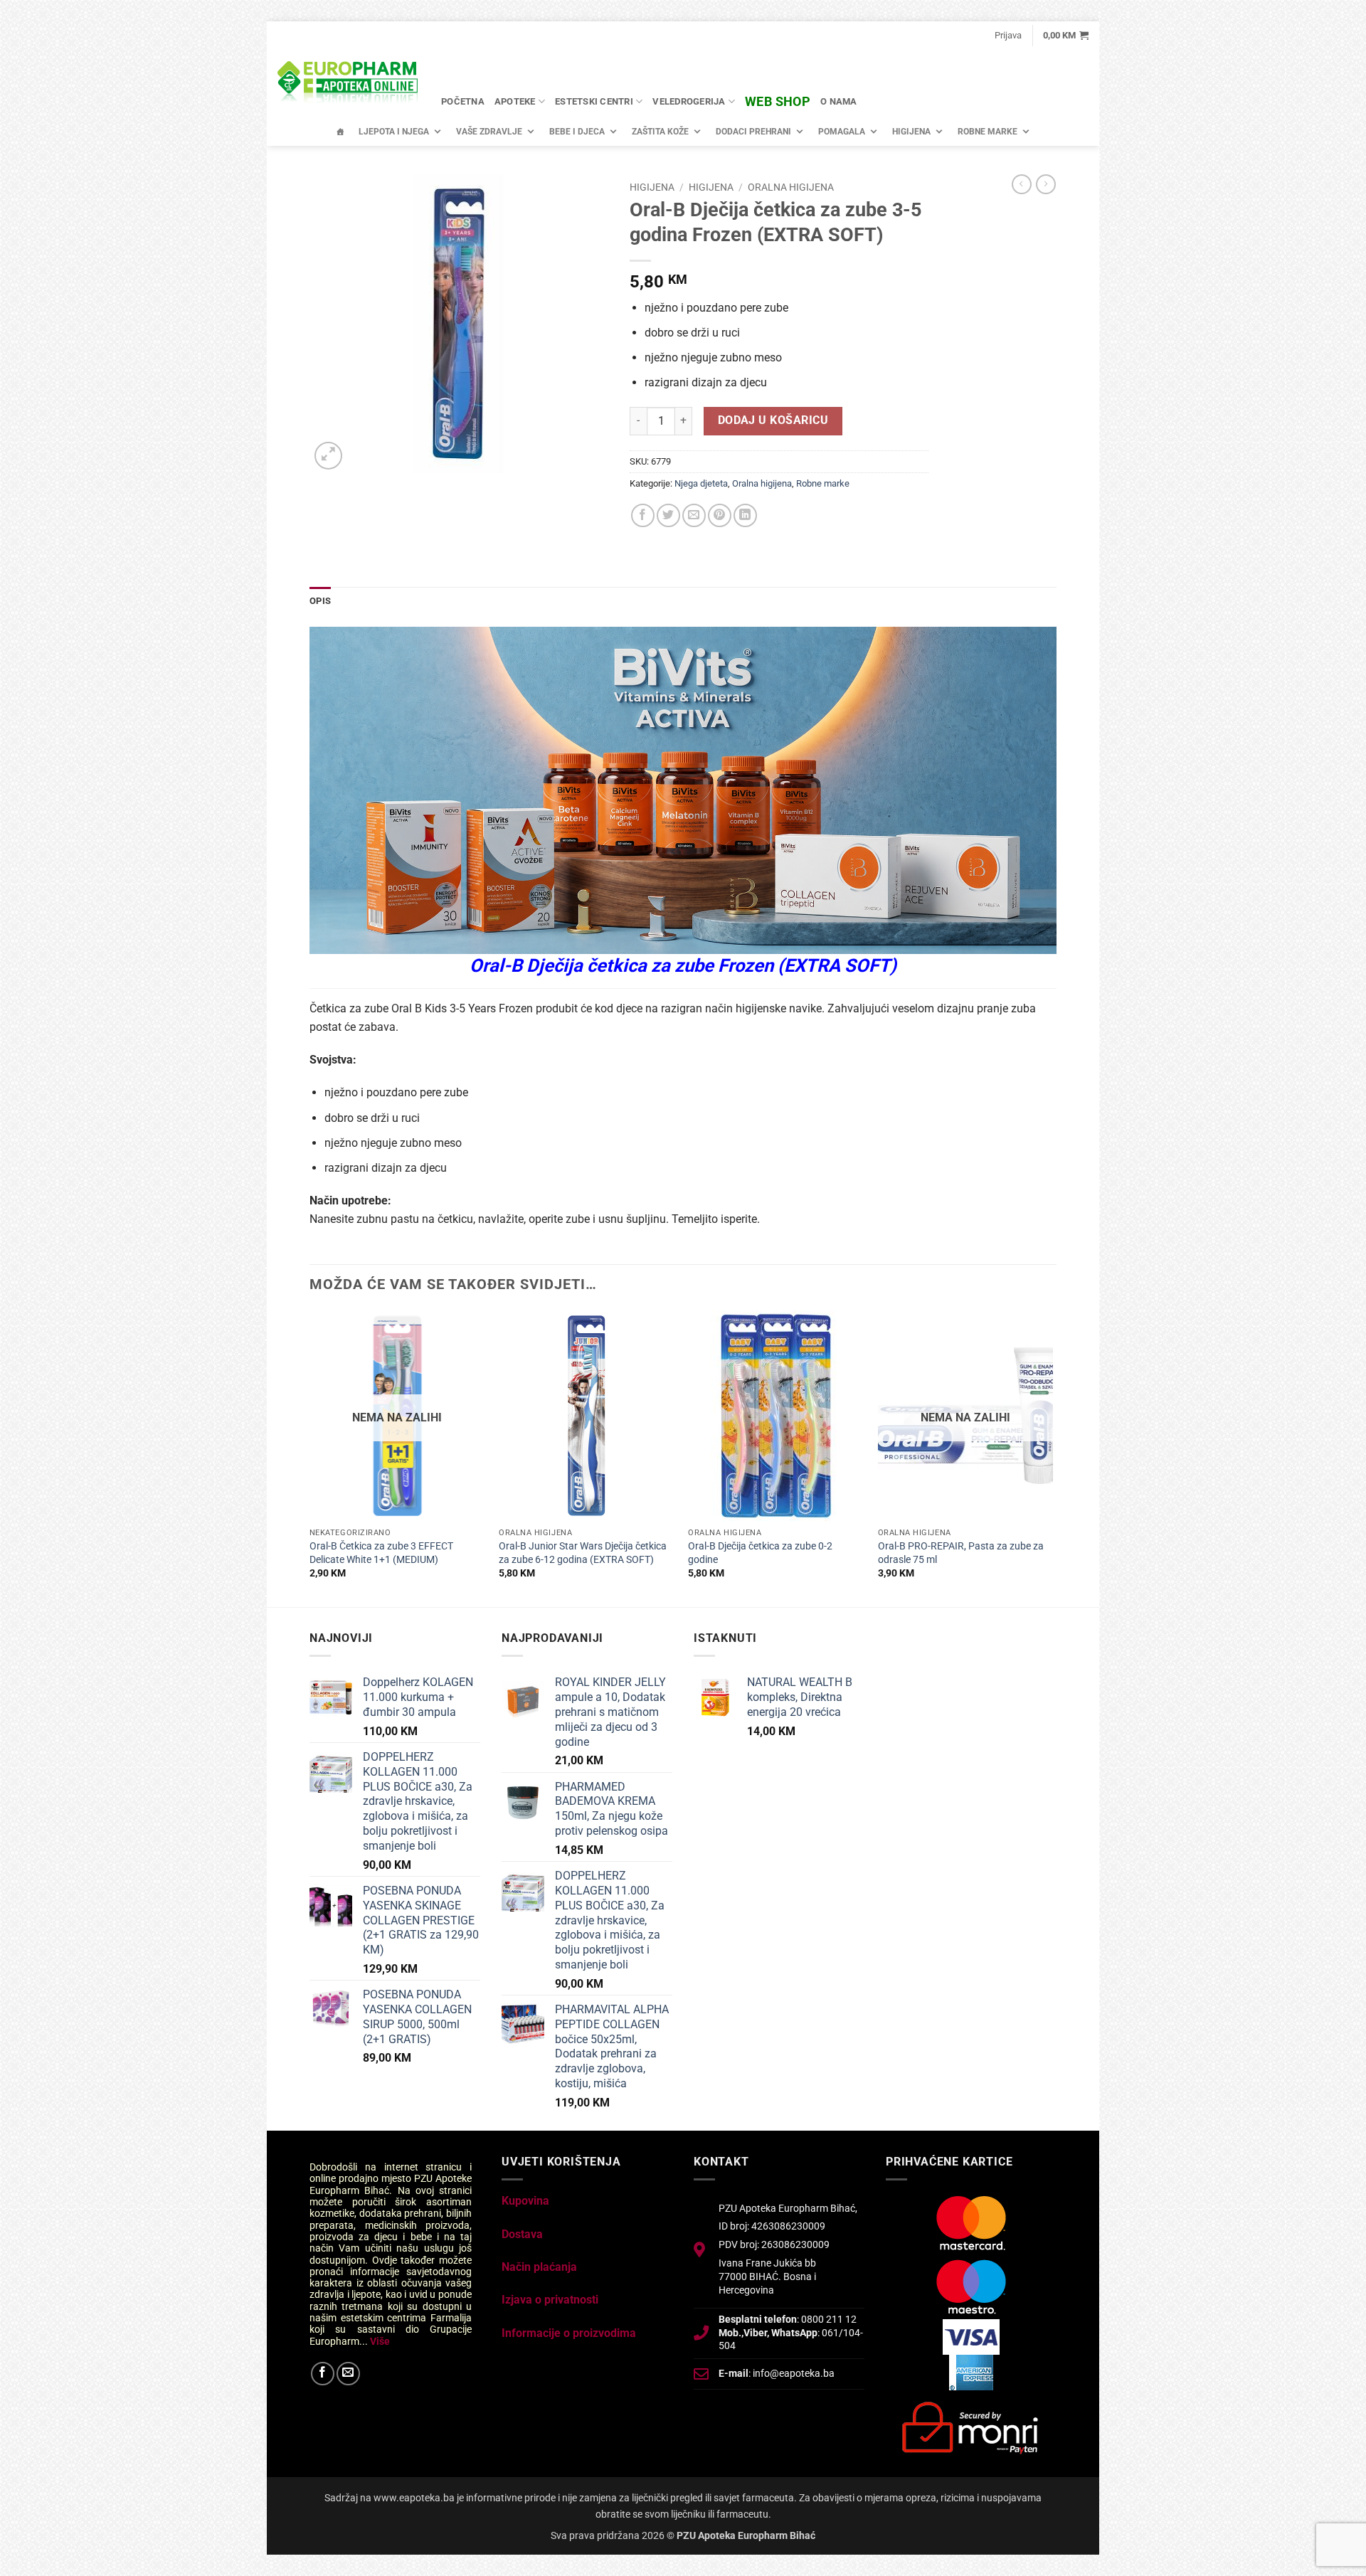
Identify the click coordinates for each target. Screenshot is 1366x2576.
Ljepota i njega (394, 132)
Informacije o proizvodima (569, 2333)
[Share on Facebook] (643, 515)
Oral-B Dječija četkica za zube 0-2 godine (760, 1553)
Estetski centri (594, 101)
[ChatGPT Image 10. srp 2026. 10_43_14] (683, 789)
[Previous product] (1046, 184)
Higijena (911, 132)
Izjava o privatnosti (550, 2300)
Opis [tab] (320, 601)
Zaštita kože (660, 132)
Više (380, 2341)
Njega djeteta (701, 483)
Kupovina (525, 2201)
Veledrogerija (689, 101)
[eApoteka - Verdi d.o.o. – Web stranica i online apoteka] (349, 84)
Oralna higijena (791, 187)
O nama (839, 101)
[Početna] (340, 132)
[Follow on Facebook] (323, 2374)
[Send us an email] (348, 2374)
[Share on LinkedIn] (745, 515)
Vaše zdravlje (489, 132)
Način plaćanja (539, 2267)
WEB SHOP (778, 101)
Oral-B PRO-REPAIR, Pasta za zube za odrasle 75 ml (961, 1553)
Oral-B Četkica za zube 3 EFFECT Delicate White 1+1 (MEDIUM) (381, 1553)
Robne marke (988, 132)
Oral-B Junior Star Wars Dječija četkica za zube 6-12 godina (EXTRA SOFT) (583, 1553)
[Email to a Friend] (694, 515)
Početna (463, 101)
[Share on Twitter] (668, 515)
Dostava (522, 2234)
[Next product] (1022, 184)
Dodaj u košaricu (773, 420)
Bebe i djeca (577, 132)
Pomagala (842, 132)
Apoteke (515, 101)
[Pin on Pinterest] (720, 515)
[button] (1008, 36)
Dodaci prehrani (753, 132)
